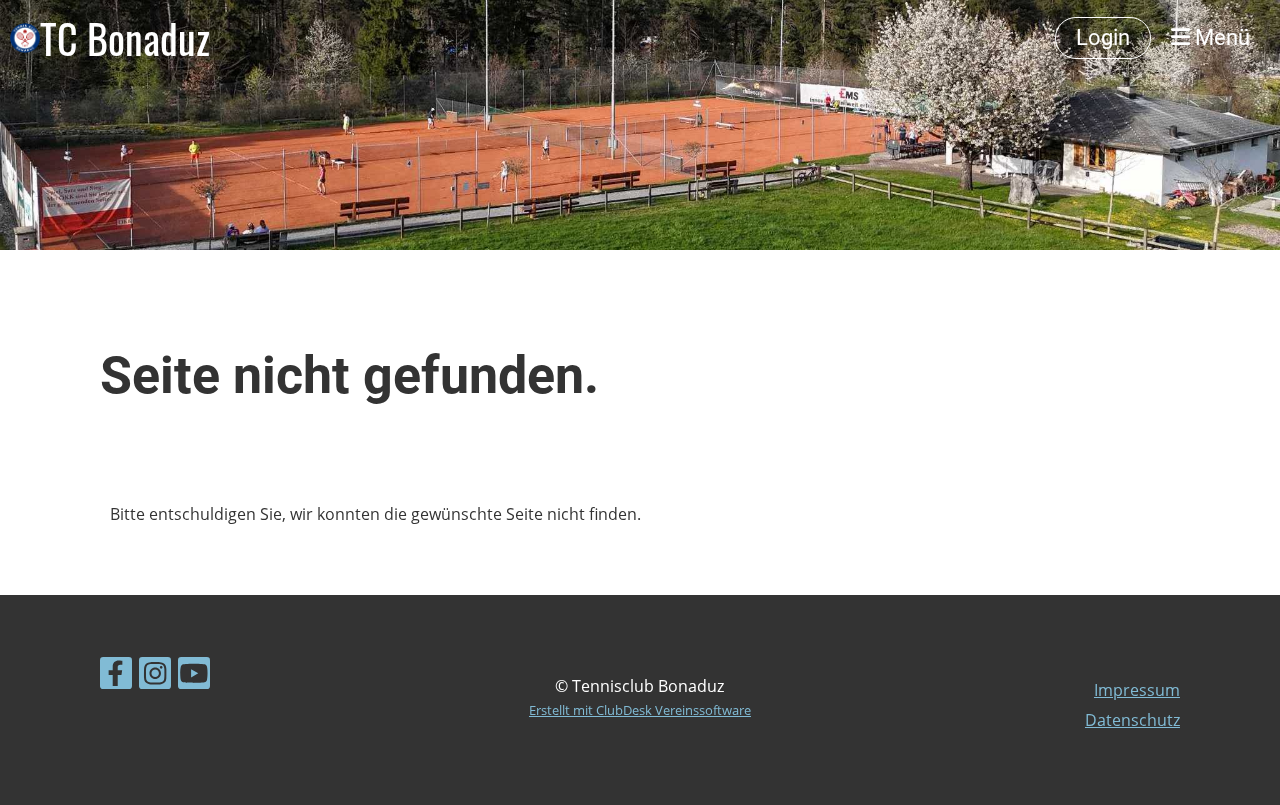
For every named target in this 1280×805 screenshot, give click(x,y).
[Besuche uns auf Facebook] (116, 676)
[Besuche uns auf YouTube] (194, 676)
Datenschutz (1132, 720)
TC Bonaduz (125, 38)
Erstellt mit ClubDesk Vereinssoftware (640, 710)
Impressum (1137, 690)
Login (1103, 37)
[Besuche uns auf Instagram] (155, 676)
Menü (1220, 37)
